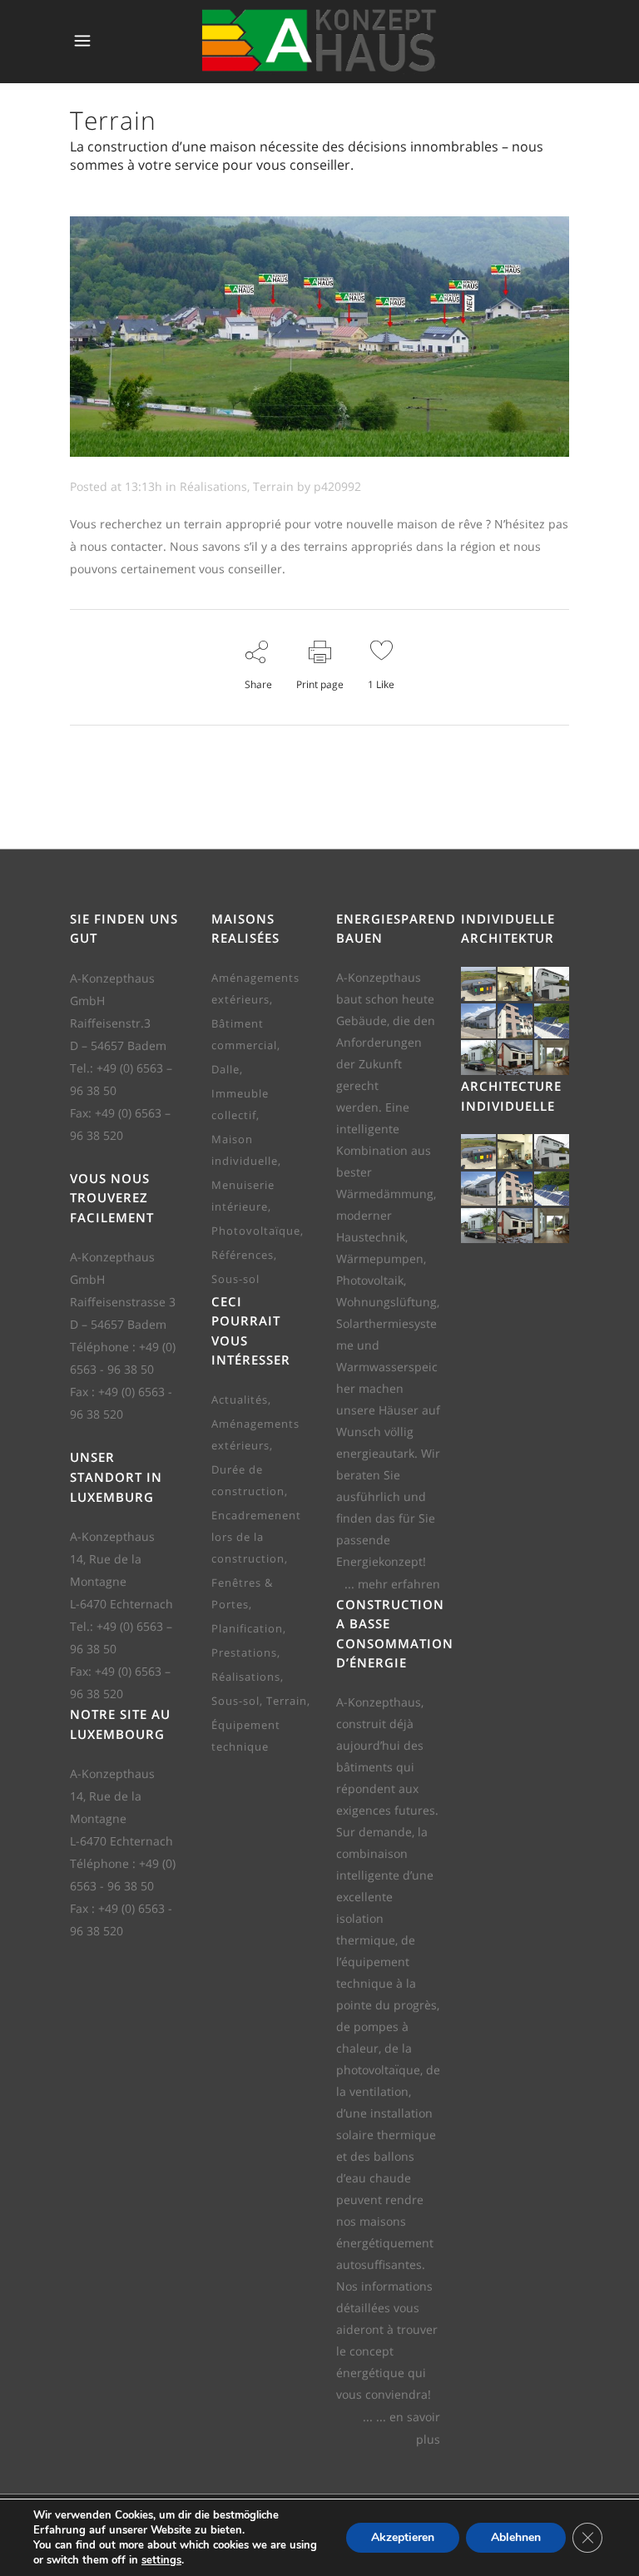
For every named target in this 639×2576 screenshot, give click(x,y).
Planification (247, 1628)
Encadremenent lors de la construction (256, 1537)
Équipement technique (246, 1736)
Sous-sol (235, 1279)
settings (161, 2560)
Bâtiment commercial (244, 1034)
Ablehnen (516, 2537)
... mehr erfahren (392, 1584)
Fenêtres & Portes (242, 1593)
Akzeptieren (403, 2537)
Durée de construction (248, 1480)
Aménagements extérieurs (255, 988)
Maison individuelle (245, 1150)
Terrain (273, 486)
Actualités (240, 1399)
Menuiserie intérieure (243, 1196)
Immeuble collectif (240, 1104)
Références (243, 1255)
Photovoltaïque (256, 1231)
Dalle (225, 1069)
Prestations (244, 1652)
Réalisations (213, 486)
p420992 (337, 486)
